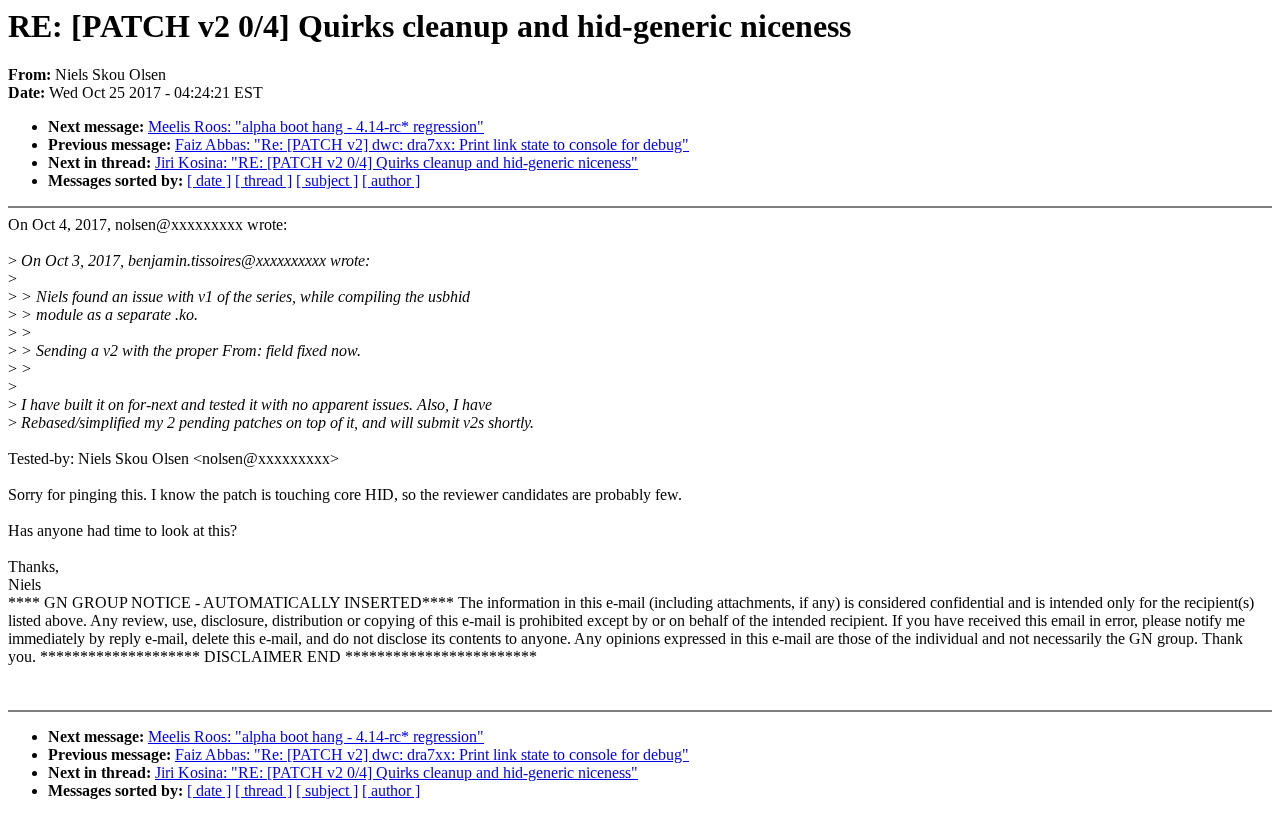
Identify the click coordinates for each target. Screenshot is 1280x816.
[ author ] (391, 180)
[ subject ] (327, 180)
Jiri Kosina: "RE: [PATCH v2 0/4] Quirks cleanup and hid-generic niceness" (396, 162)
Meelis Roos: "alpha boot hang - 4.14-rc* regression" (316, 126)
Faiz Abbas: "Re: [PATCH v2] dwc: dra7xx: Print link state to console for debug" (432, 144)
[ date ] (209, 180)
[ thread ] (263, 180)
